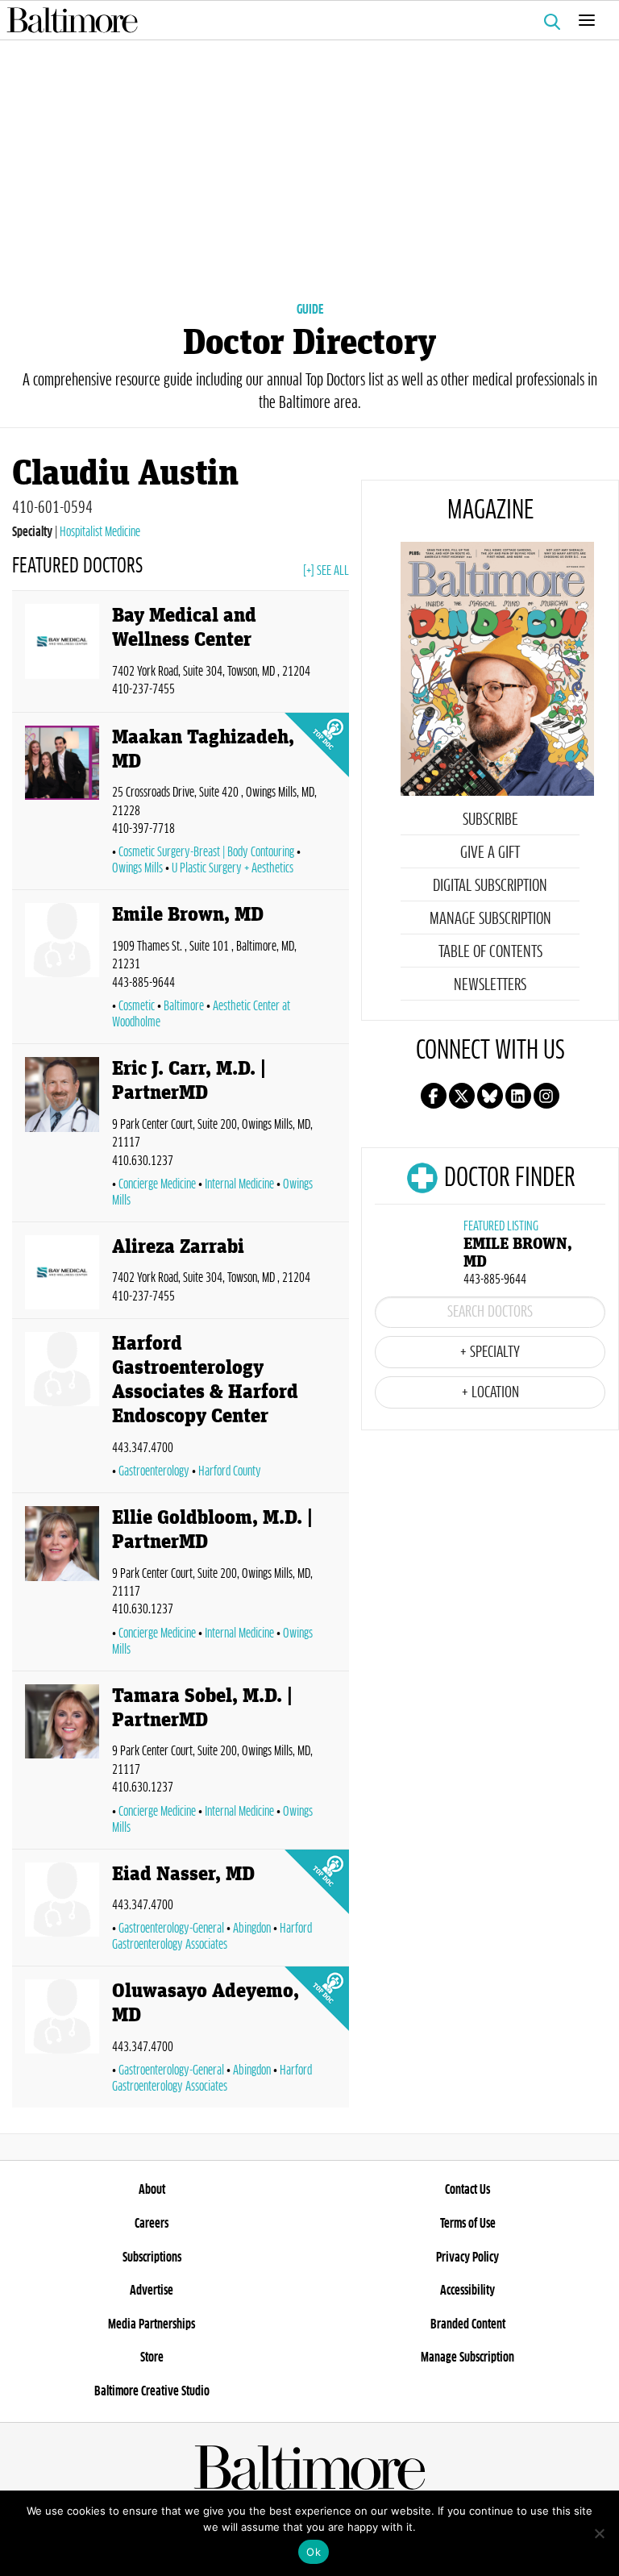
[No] (599, 2533)
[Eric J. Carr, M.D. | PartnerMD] (62, 1136)
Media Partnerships (152, 2324)
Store (152, 2358)
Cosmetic (137, 1006)
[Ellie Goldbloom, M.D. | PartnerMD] (62, 1585)
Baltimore (184, 1006)
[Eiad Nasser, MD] (62, 1911)
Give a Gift (490, 853)
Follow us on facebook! (434, 1096)
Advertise (152, 2291)
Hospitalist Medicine (100, 532)
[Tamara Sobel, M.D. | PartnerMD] (62, 1763)
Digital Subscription (490, 886)
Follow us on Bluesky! (490, 1096)
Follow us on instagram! (546, 1096)
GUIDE (310, 310)
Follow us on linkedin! (518, 1096)
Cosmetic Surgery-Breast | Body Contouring (206, 852)
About (152, 2190)
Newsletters (490, 985)
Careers (152, 2224)
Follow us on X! (462, 1096)
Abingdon (252, 1929)
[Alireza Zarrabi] (62, 1273)
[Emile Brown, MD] (62, 970)
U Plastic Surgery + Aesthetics (233, 868)
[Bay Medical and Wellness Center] (62, 654)
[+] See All (326, 571)
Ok (314, 2552)
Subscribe (490, 820)
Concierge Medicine (157, 1184)
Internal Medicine (239, 1184)
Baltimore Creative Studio (152, 2391)
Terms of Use (468, 2224)
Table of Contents (490, 952)
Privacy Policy (467, 2258)
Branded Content (468, 2324)
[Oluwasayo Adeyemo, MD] (62, 2040)
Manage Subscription (490, 919)
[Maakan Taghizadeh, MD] (62, 805)
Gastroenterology (154, 1471)
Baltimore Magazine (303, 20)
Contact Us (467, 2190)
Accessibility (467, 2291)
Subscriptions (152, 2258)
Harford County (230, 1471)
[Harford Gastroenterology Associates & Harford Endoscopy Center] (62, 1409)
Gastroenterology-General (171, 1929)
